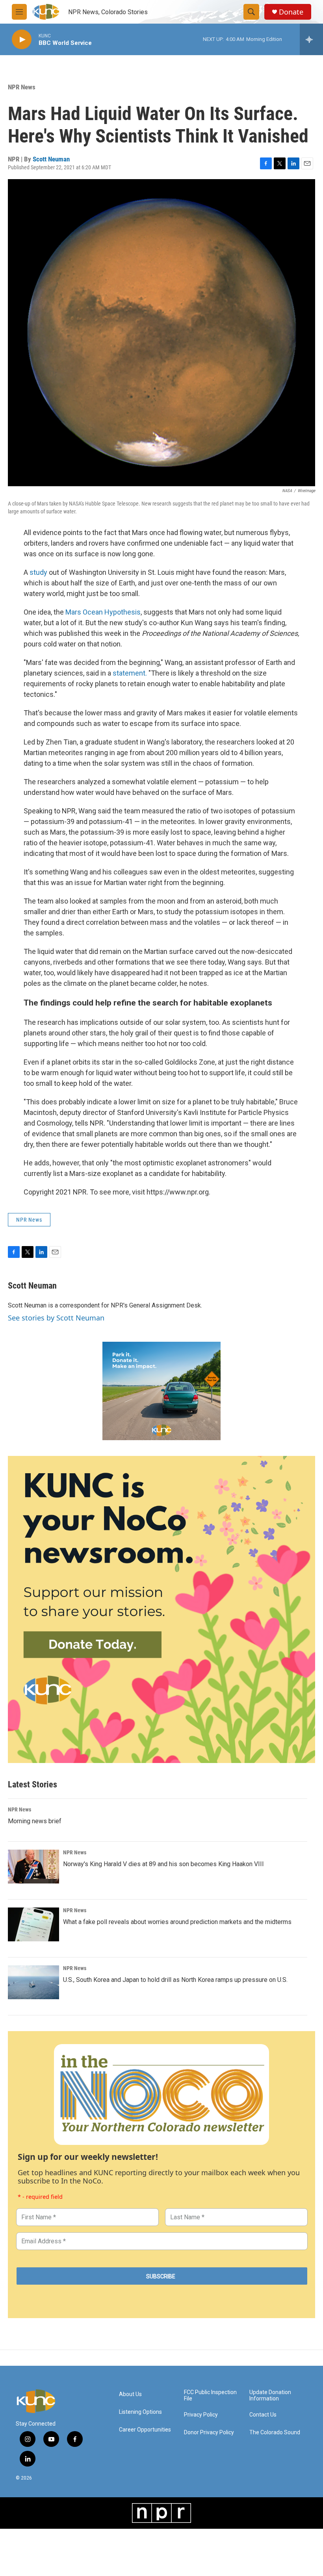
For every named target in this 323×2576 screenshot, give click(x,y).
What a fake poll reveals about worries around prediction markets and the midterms (177, 1922)
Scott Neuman (51, 159)
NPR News (22, 87)
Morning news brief (35, 1821)
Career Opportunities (145, 2430)
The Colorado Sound (275, 2432)
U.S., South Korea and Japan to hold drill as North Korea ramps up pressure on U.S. (175, 1980)
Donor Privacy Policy (209, 2432)
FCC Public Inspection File (210, 2395)
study (39, 572)
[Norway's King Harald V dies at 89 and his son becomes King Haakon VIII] (33, 1867)
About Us (130, 2394)
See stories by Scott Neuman (56, 1318)
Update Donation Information (270, 2395)
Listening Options (140, 2412)
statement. (130, 673)
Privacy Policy (201, 2415)
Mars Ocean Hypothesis (103, 612)
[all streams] (311, 39)
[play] (22, 40)
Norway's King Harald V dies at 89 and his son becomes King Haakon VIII (163, 1864)
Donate (291, 12)
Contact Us (263, 2415)
